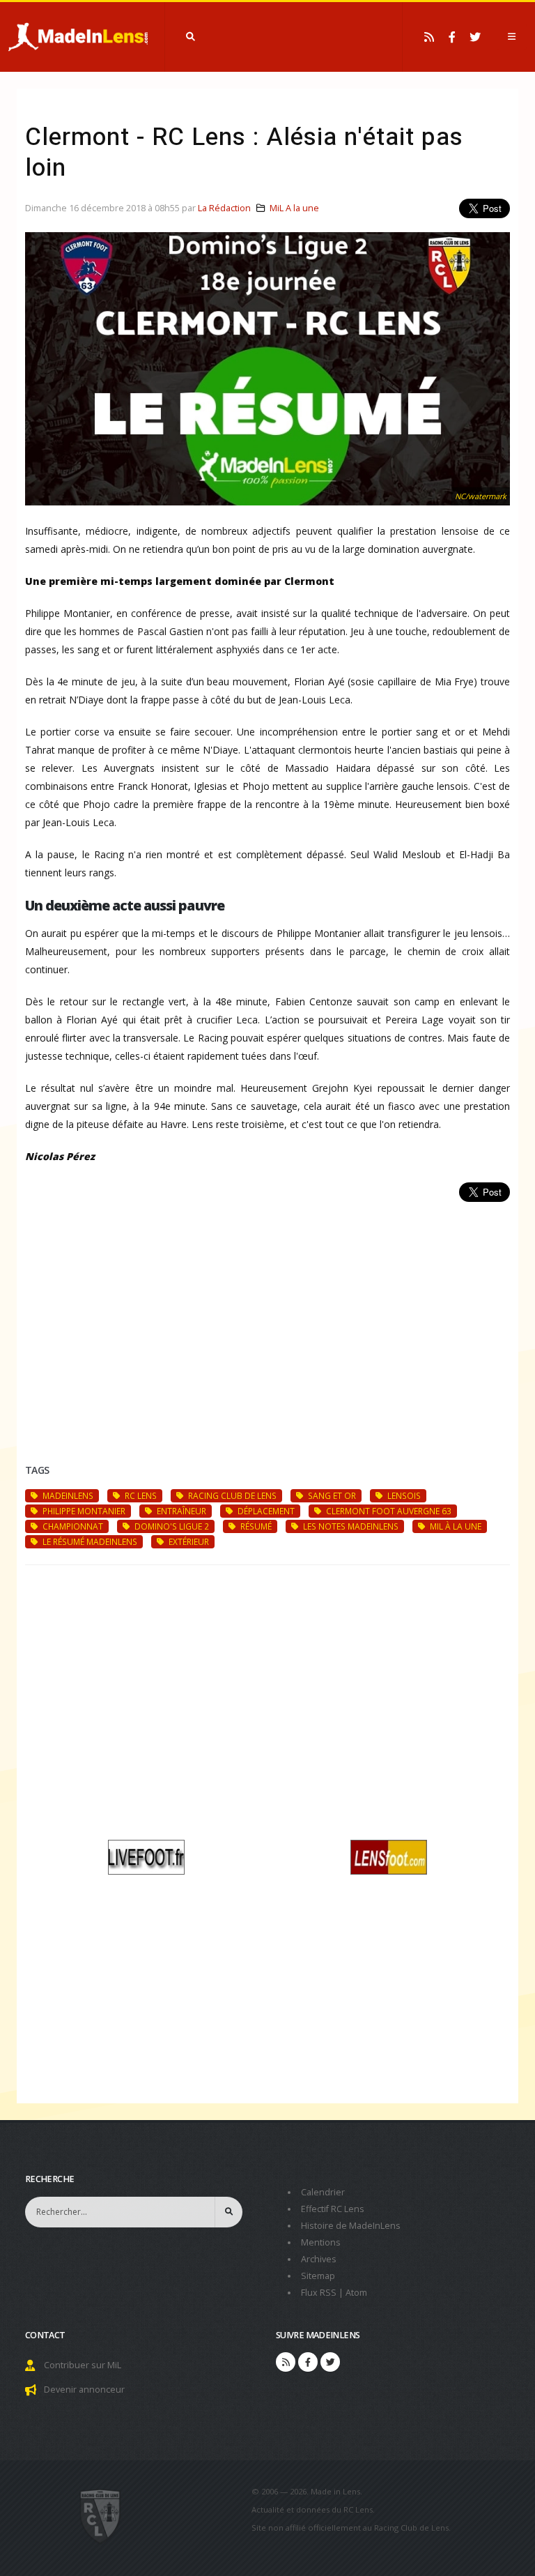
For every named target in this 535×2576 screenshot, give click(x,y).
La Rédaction (224, 208)
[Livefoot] (146, 1855)
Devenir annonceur (84, 2390)
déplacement (265, 1511)
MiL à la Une (455, 1526)
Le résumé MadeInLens (89, 1541)
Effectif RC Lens (333, 2209)
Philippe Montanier (83, 1511)
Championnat (72, 1526)
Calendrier (323, 2192)
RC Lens (140, 1495)
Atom (356, 2293)
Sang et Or (331, 1495)
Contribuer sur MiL (83, 2365)
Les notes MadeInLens (350, 1526)
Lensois (403, 1495)
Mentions (321, 2242)
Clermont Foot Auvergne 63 (388, 1511)
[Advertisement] (267, 1316)
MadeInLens (67, 1495)
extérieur (188, 1541)
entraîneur (180, 1511)
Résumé (255, 1526)
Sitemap (318, 2276)
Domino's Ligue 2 (171, 1526)
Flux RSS (319, 2293)
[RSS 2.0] (429, 37)
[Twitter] (475, 37)
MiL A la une (294, 208)
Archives (319, 2259)
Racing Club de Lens (231, 1495)
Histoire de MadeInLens (351, 2226)
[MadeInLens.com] (101, 2515)
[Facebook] (452, 37)
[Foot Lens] (389, 1855)
